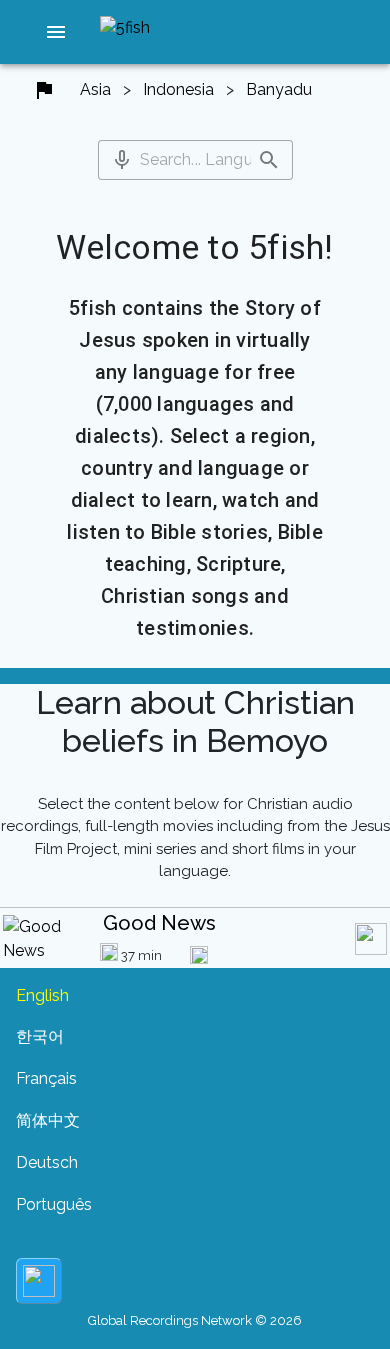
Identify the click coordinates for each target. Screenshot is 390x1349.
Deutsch (47, 1162)
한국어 (40, 1036)
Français (46, 1078)
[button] (56, 32)
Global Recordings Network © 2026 (195, 1320)
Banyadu (279, 89)
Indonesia (178, 89)
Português (54, 1204)
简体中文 (48, 1120)
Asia (95, 89)
